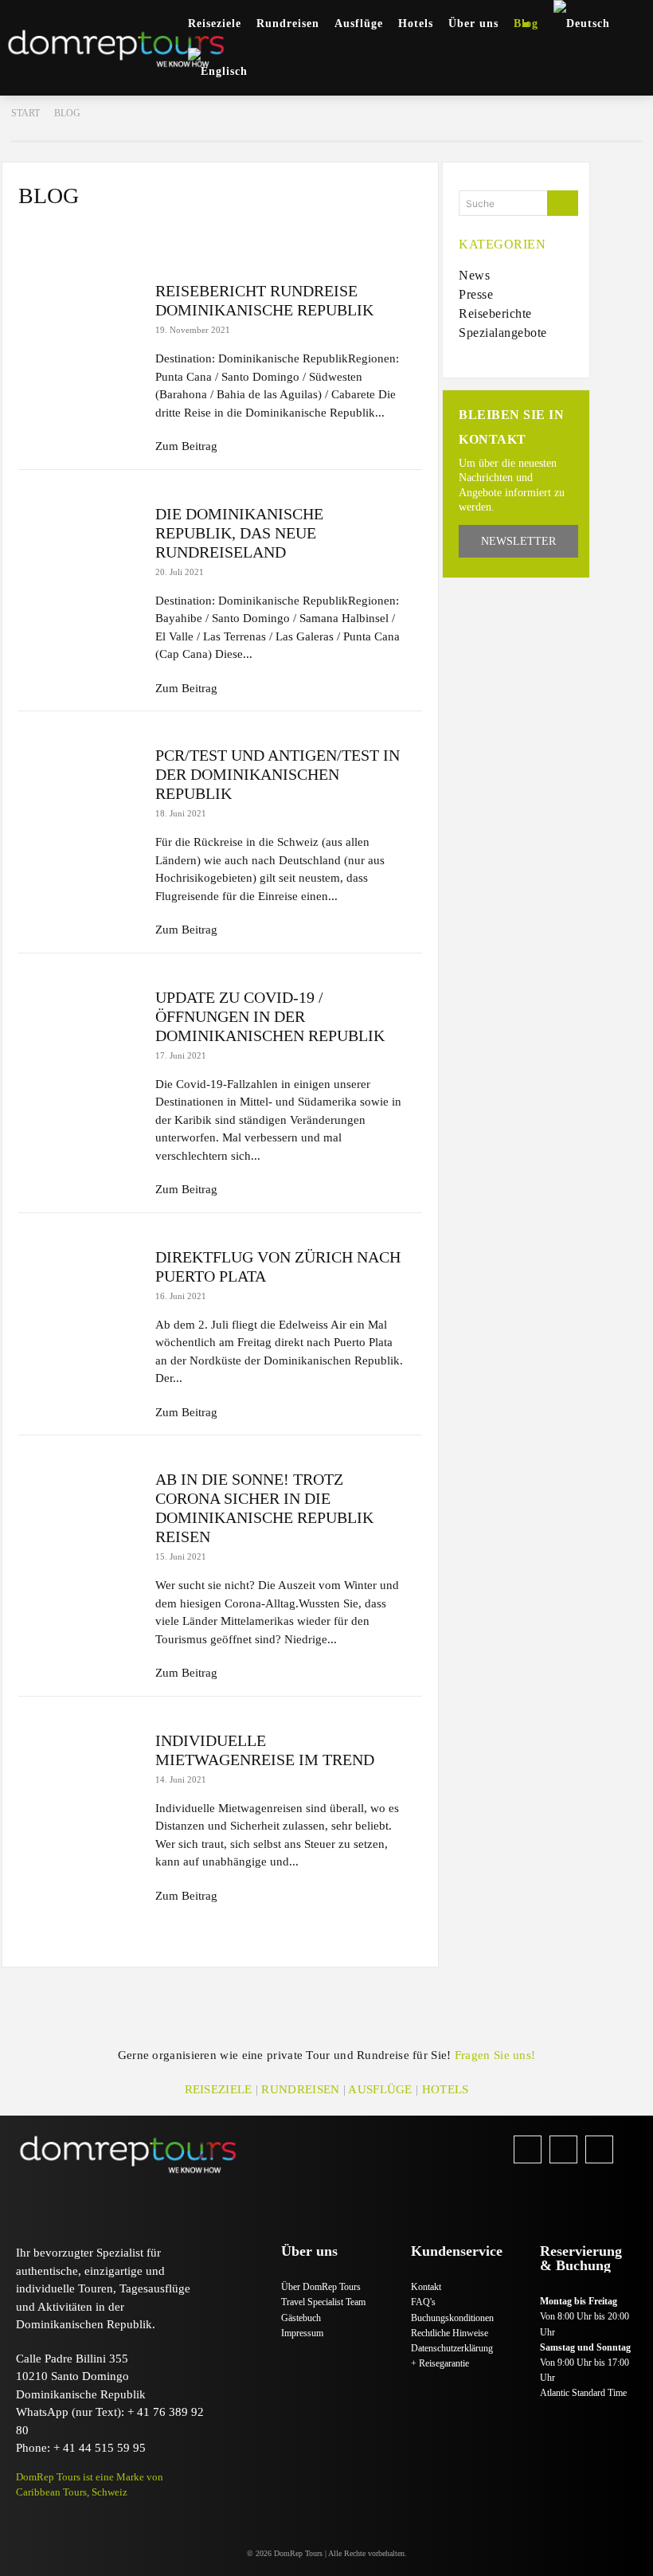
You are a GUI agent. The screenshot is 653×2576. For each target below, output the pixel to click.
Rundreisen (300, 2089)
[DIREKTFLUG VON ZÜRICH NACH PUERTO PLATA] (79, 1288)
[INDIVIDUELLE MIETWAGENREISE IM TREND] (79, 1771)
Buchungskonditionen (452, 2318)
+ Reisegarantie (440, 2363)
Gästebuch (301, 2318)
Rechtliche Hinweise (450, 2333)
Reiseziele (219, 2089)
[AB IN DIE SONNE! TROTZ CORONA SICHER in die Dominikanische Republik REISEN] (79, 1510)
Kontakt (426, 2287)
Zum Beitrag (186, 446)
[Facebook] (528, 2149)
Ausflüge (380, 2089)
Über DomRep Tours (321, 2287)
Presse (105, 233)
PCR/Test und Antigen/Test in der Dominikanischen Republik (278, 774)
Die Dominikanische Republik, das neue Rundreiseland (239, 533)
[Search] (563, 203)
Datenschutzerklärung (452, 2348)
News (45, 233)
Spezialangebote (298, 233)
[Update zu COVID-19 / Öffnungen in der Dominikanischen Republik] (79, 1028)
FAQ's (423, 2302)
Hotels (446, 2089)
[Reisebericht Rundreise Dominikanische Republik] (79, 322)
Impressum (302, 2333)
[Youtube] (599, 2149)
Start (25, 113)
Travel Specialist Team (323, 2302)
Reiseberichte (188, 233)
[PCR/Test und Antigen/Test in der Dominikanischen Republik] (79, 786)
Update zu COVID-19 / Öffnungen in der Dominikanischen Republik (270, 1016)
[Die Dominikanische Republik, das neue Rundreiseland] (79, 545)
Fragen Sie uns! (495, 2055)
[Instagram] (563, 2149)
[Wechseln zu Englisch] (218, 72)
